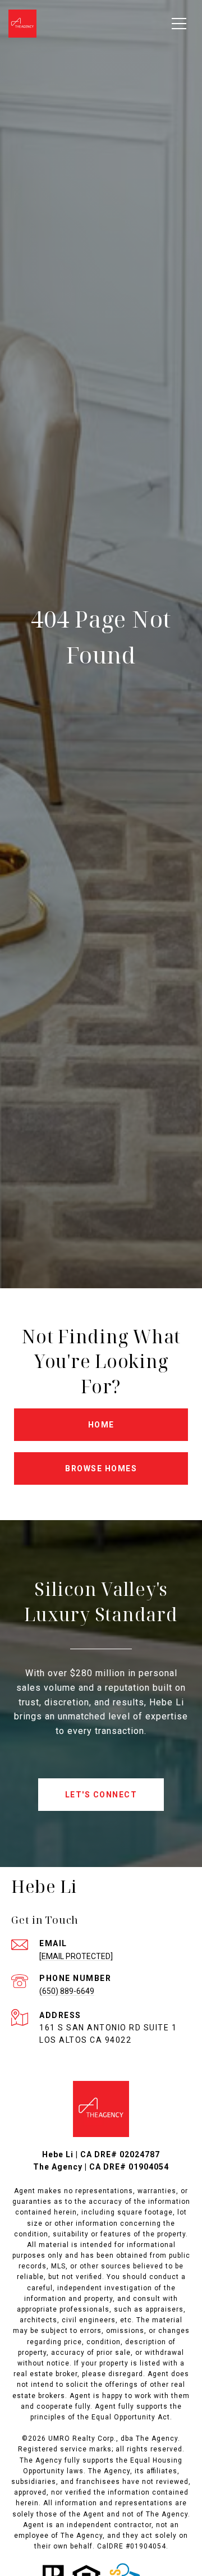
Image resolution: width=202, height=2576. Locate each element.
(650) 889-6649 (67, 1991)
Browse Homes (101, 1468)
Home (101, 1425)
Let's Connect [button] (101, 1795)
